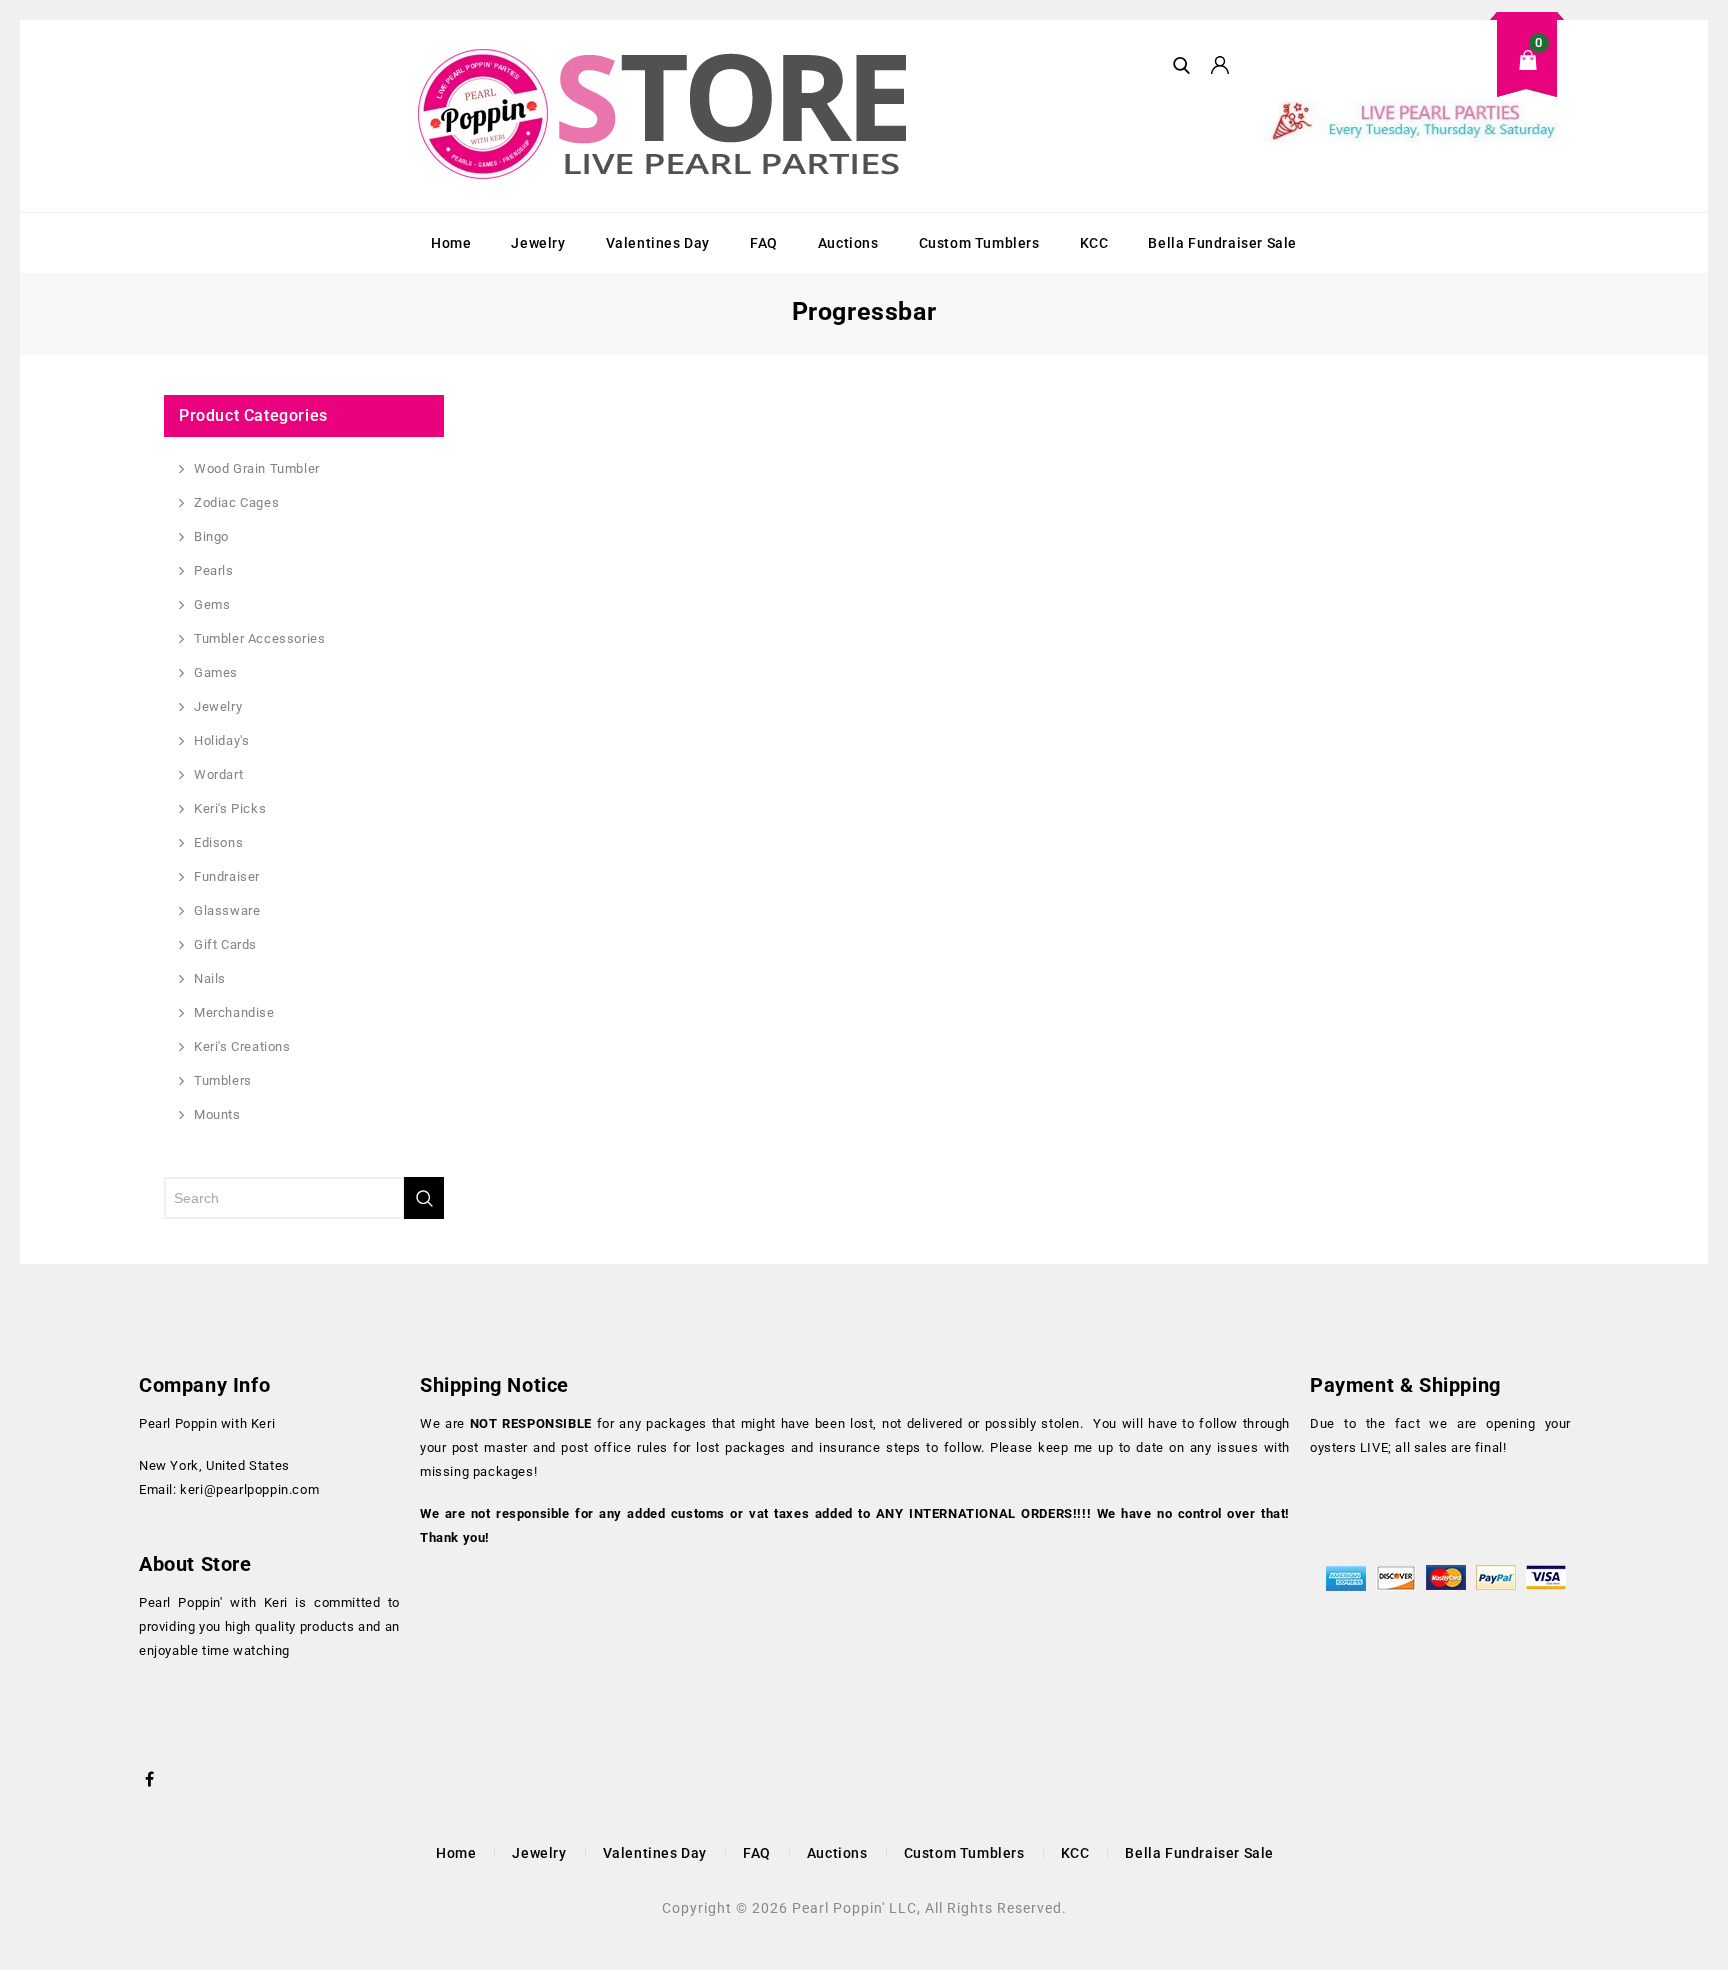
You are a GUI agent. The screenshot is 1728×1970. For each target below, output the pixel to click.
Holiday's (221, 740)
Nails (210, 978)
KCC (1094, 243)
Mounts (217, 1114)
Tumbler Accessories (259, 638)
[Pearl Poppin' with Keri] (665, 116)
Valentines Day (658, 243)
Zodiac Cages (236, 502)
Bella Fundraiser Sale (1222, 243)
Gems (212, 604)
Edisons (218, 842)
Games (216, 672)
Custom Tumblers (979, 243)
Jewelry (538, 243)
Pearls (214, 570)
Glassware (227, 910)
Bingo (211, 536)
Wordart (218, 774)
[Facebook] (150, 1777)
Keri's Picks (230, 808)
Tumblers (223, 1080)
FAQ (764, 243)
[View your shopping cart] (1414, 75)
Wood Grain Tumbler (257, 468)
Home (451, 243)
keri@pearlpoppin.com (249, 1489)
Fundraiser (227, 876)
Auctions (848, 243)
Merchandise (234, 1012)
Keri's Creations (242, 1046)
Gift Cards (225, 944)
